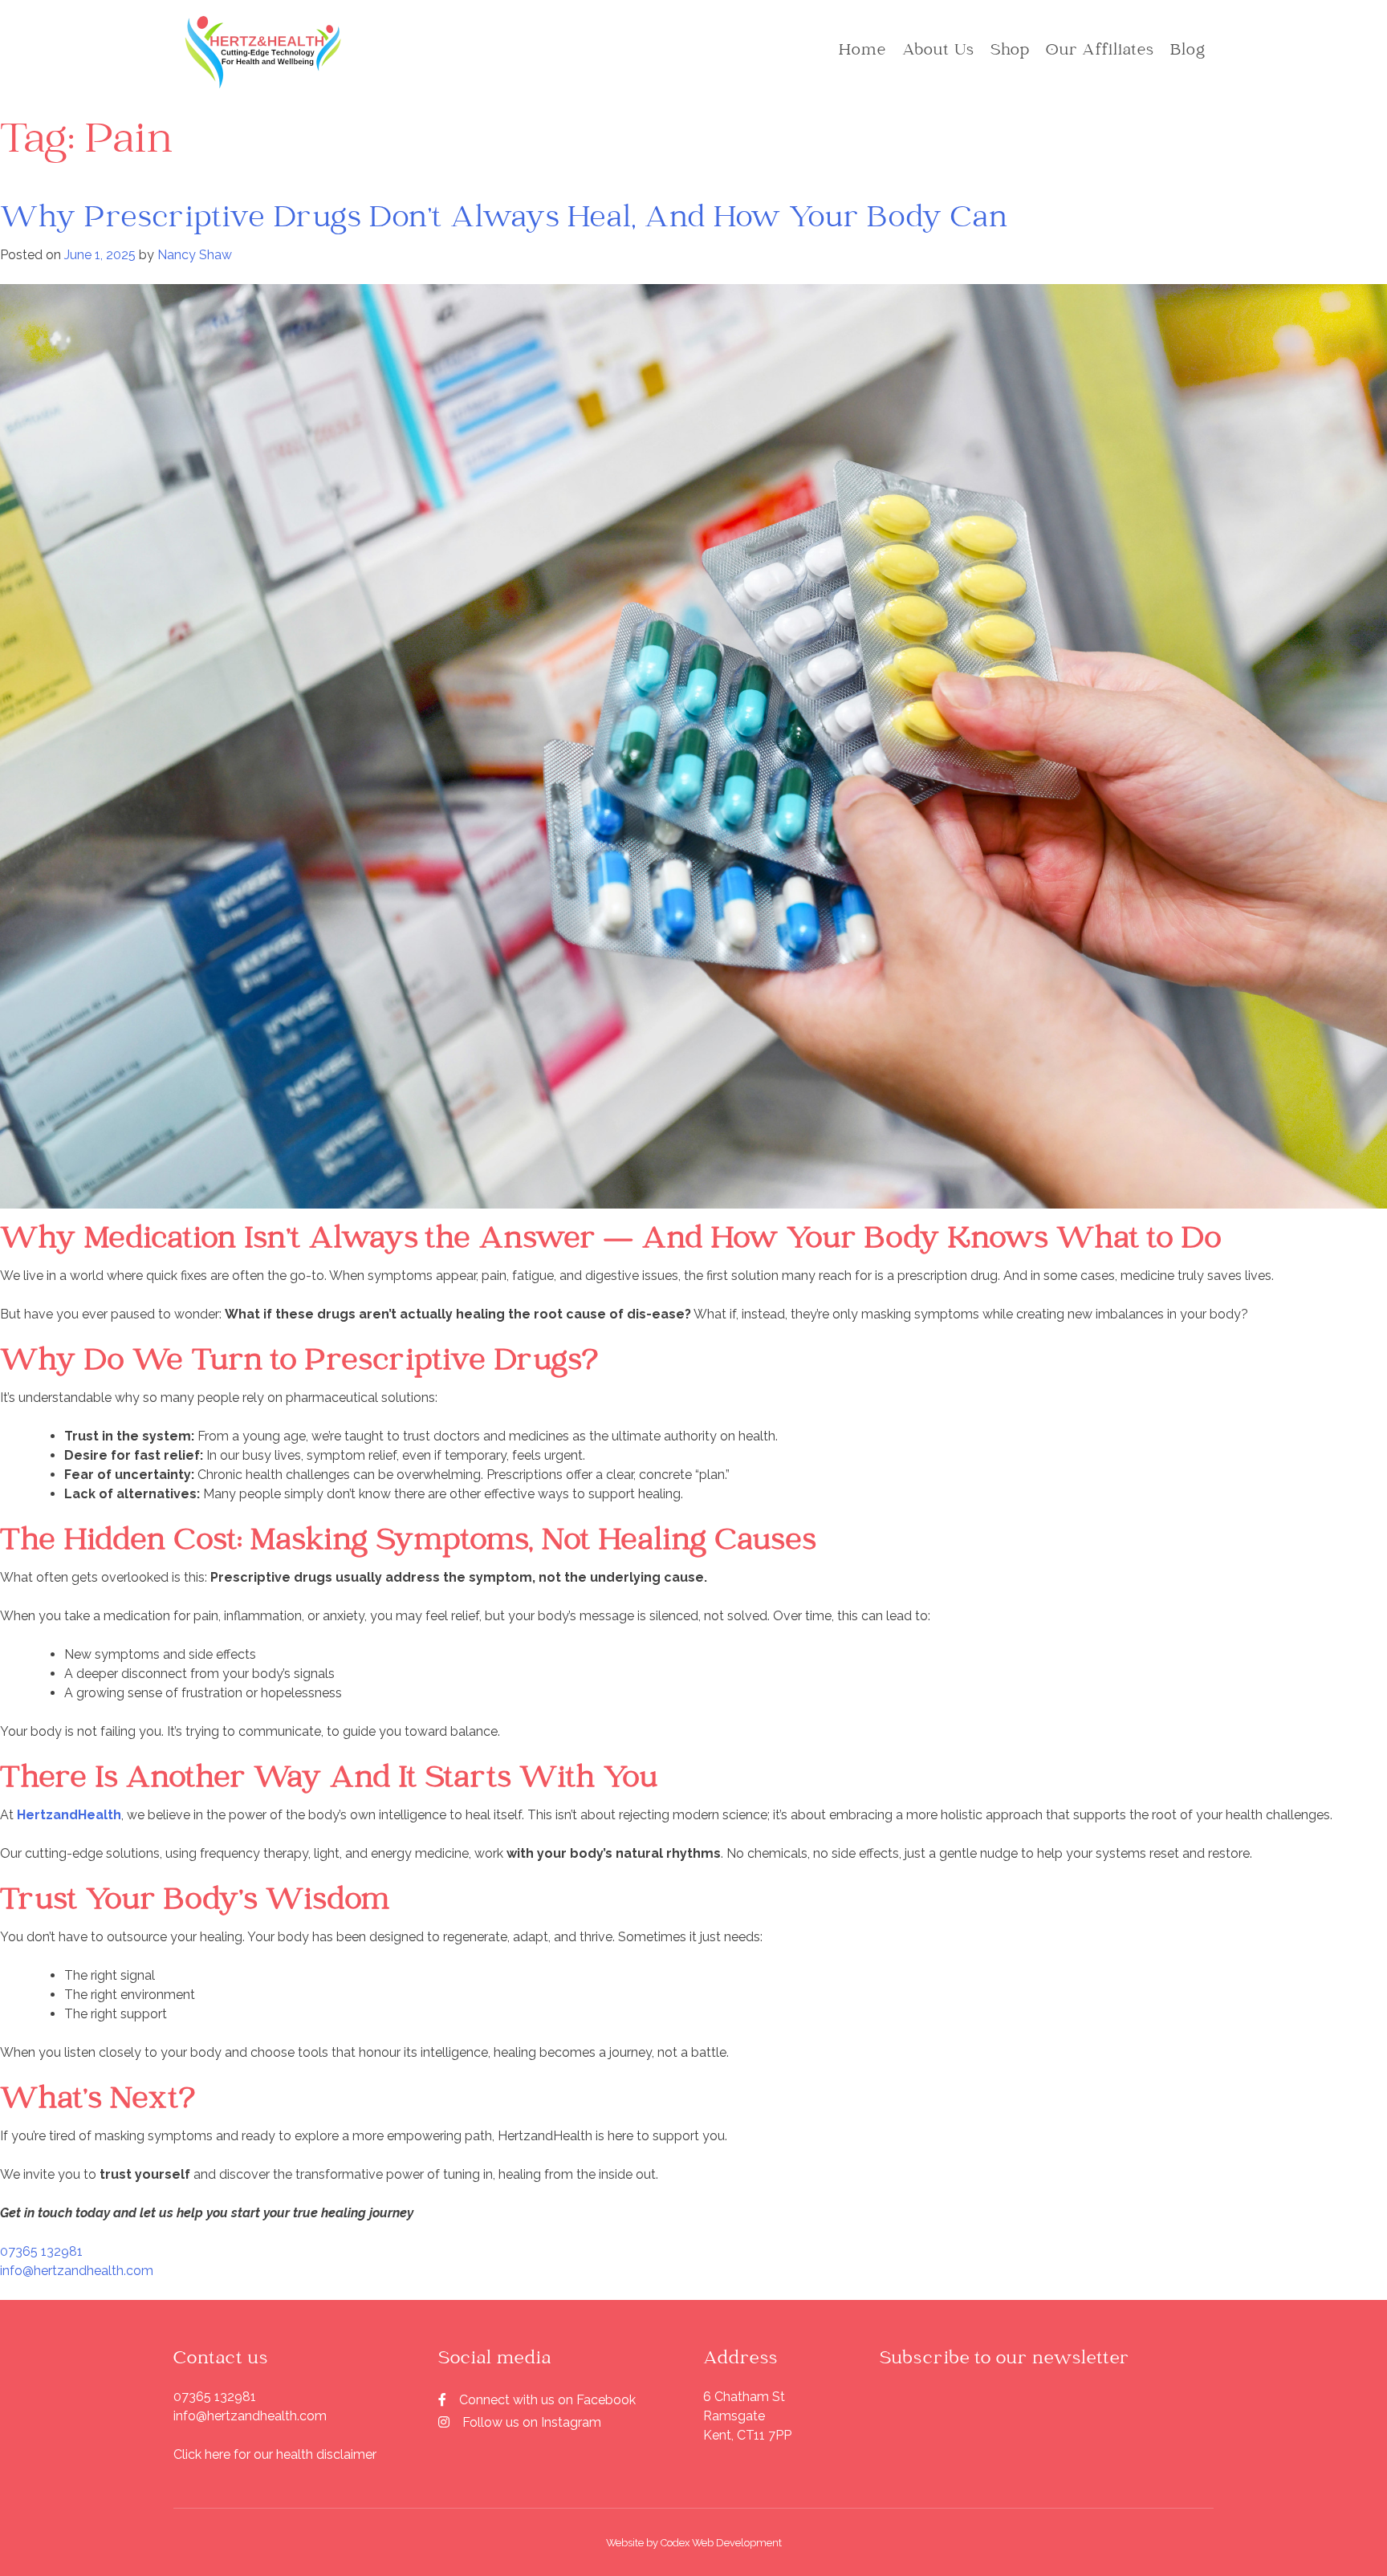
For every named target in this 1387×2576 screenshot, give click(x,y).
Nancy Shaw (195, 255)
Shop (1010, 51)
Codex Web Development (721, 2543)
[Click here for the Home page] (264, 52)
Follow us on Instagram (532, 2422)
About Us (938, 51)
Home (862, 51)
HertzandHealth (69, 1815)
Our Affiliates (1100, 51)
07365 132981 (41, 2251)
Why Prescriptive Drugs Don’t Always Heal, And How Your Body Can (504, 220)
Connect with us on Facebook (547, 2400)
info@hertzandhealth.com (77, 2271)
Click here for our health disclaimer (275, 2454)
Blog (1188, 51)
